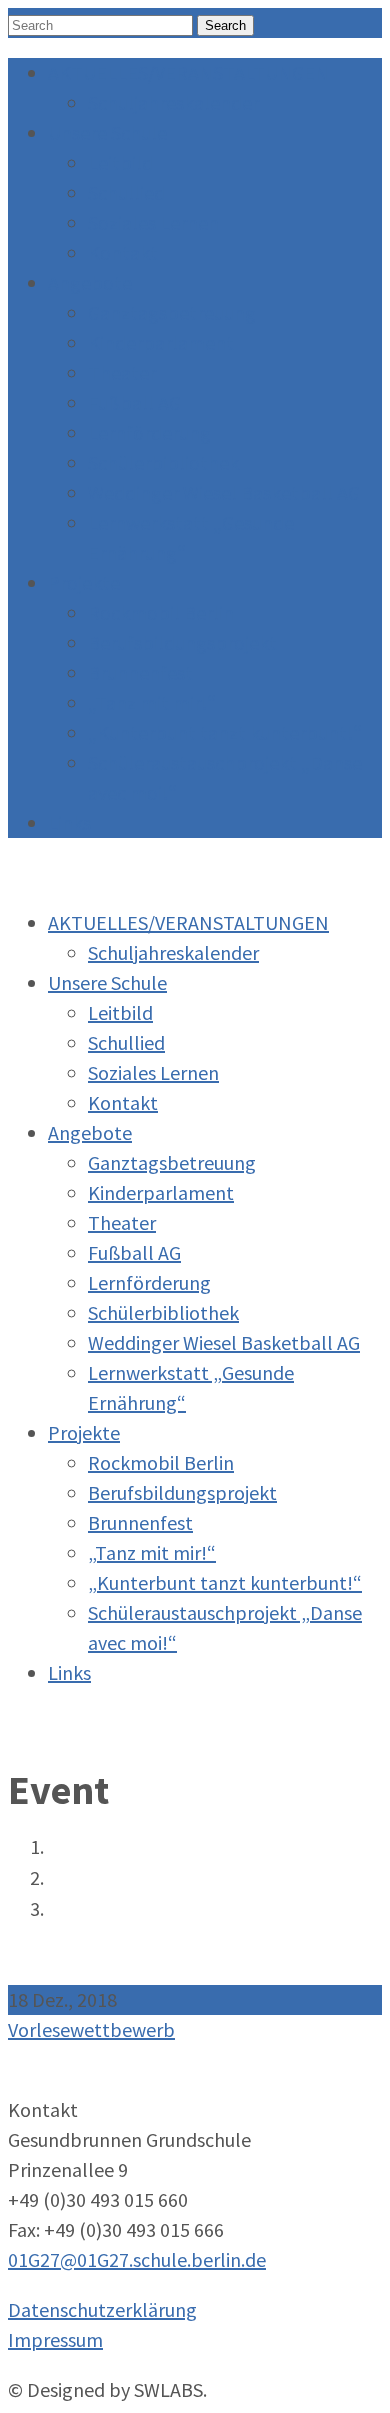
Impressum (55, 2339)
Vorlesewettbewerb (91, 2029)
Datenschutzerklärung (102, 2309)
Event (68, 1879)
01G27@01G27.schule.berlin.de (137, 2259)
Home (69, 1848)
